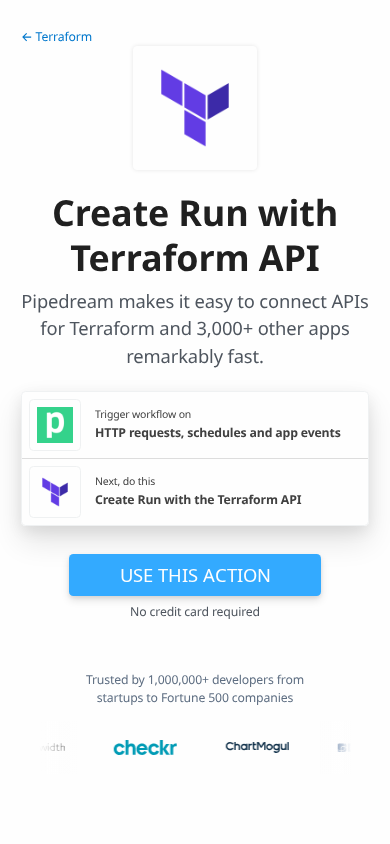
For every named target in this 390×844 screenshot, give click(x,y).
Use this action (195, 574)
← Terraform (56, 36)
